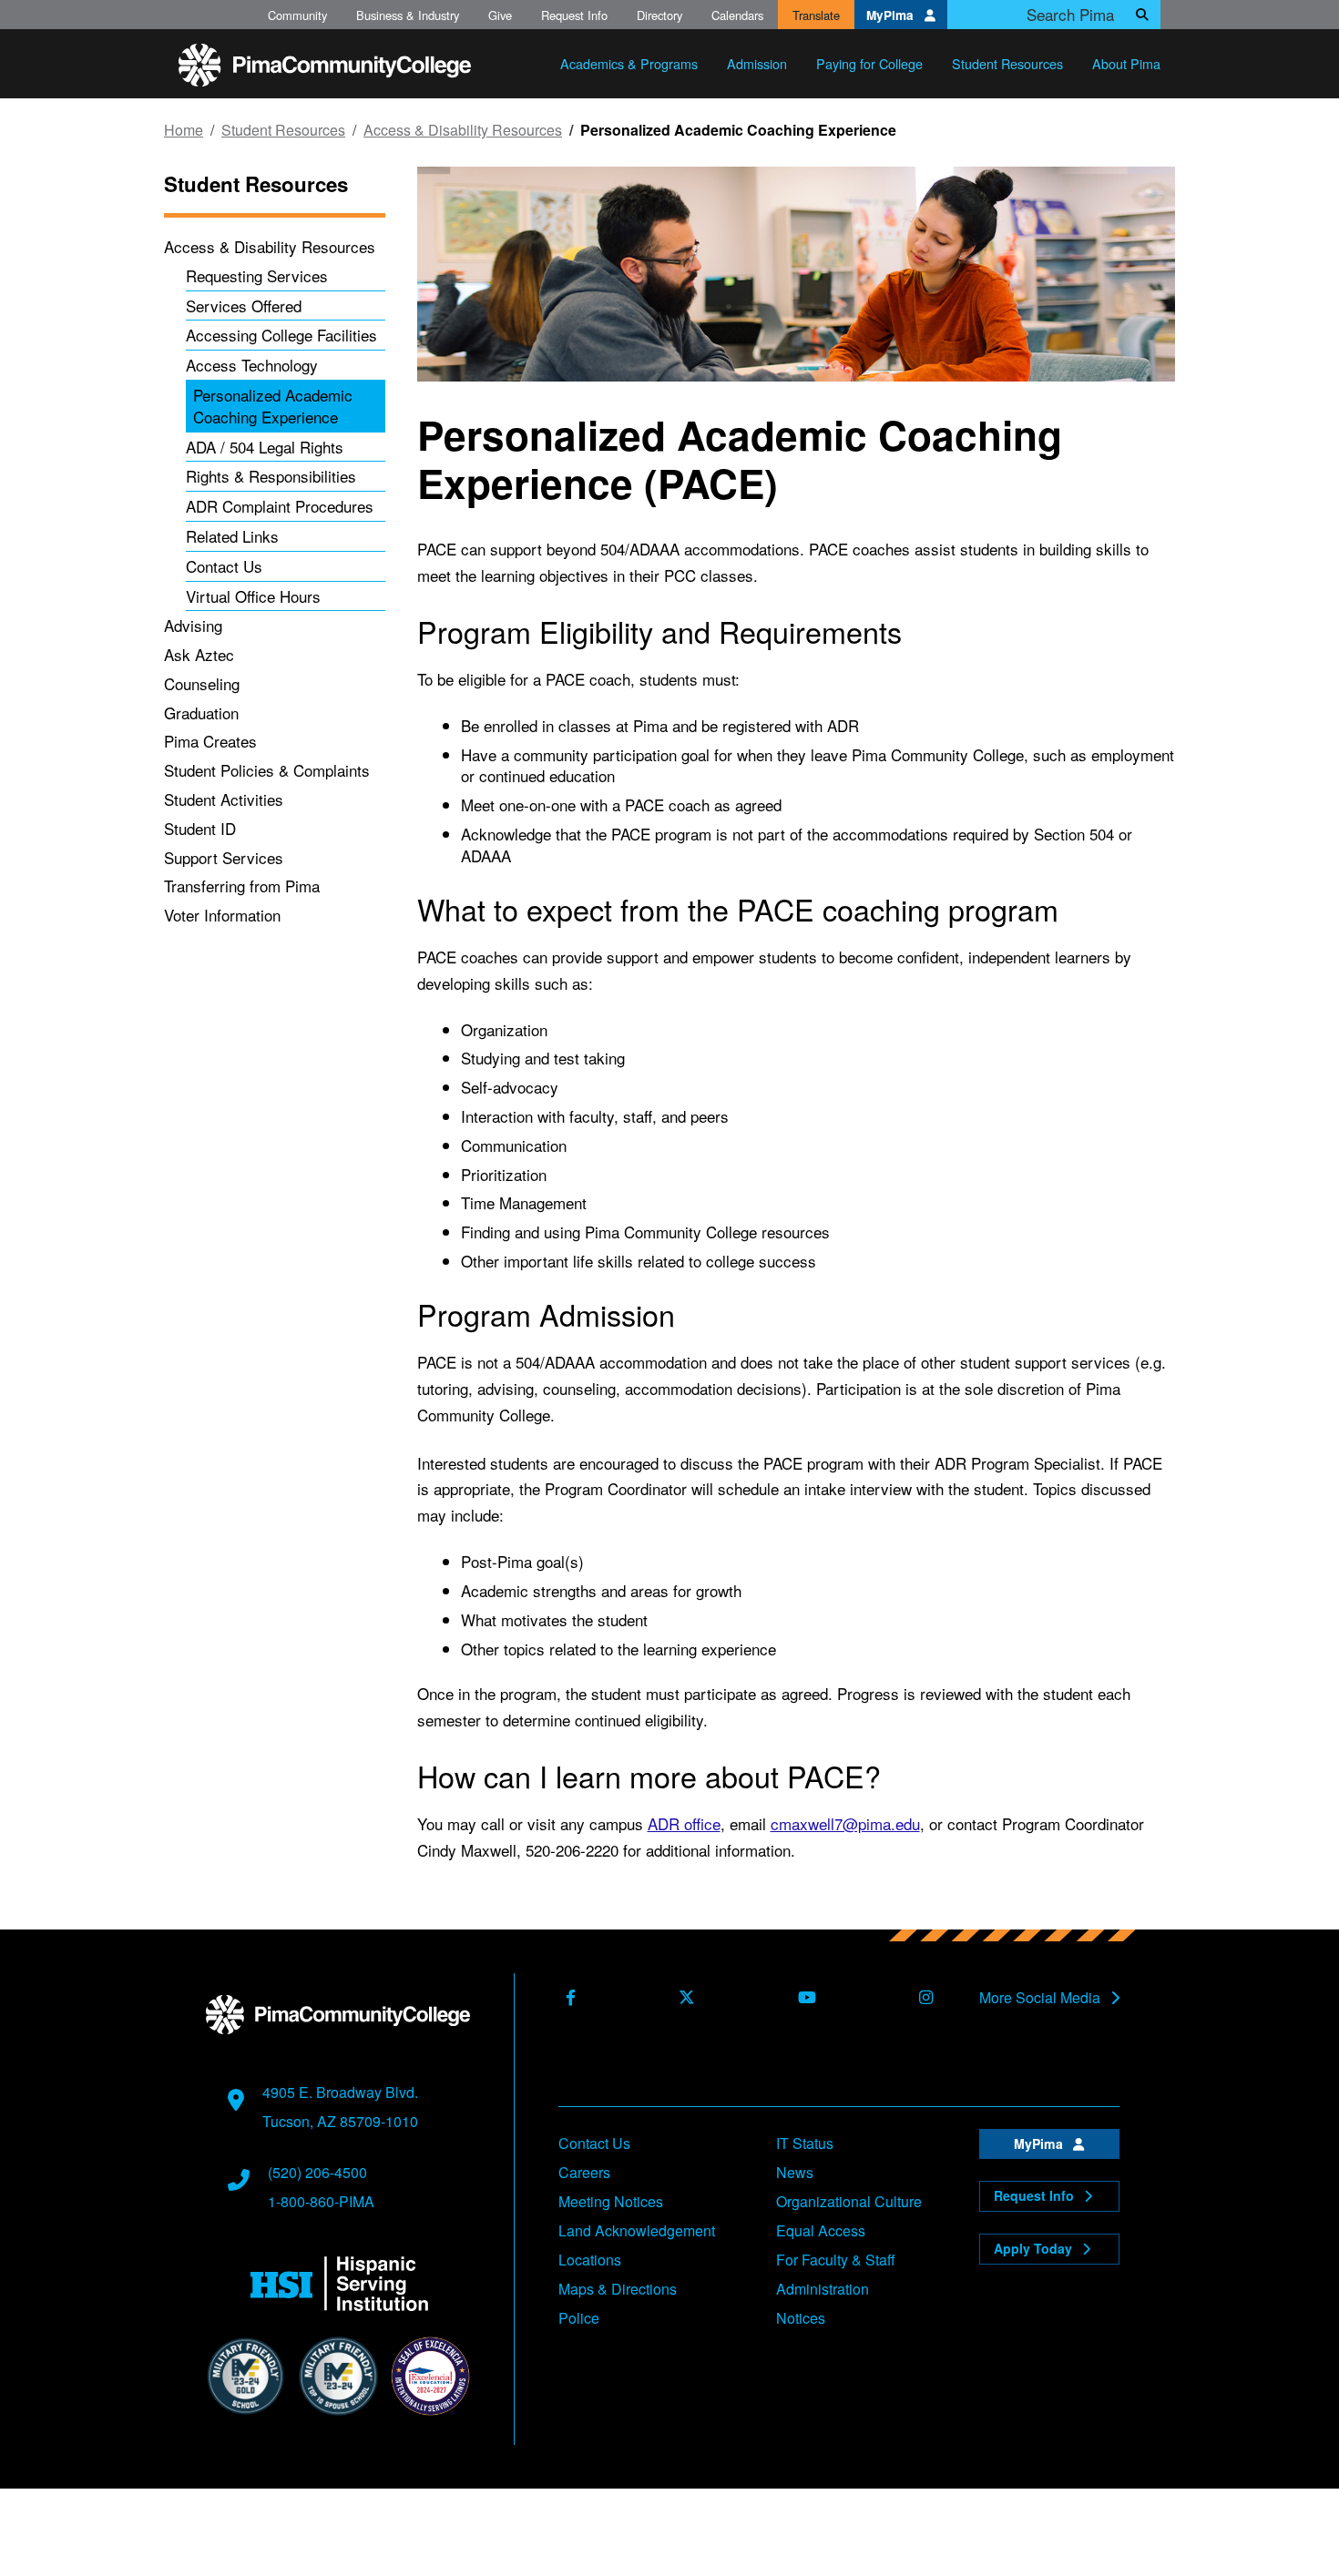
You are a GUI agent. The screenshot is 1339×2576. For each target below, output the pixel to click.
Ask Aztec (199, 654)
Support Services (224, 857)
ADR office (684, 1823)
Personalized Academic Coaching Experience (273, 406)
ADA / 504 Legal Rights (265, 447)
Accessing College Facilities (281, 335)
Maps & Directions (618, 2289)
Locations (590, 2260)
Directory (659, 15)
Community (297, 15)
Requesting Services (257, 275)
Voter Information (222, 915)
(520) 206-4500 (317, 2172)
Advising (193, 625)
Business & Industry (408, 15)
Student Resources (283, 130)
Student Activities (224, 799)
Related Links (232, 536)
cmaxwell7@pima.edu (845, 1823)
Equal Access (821, 2230)
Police (579, 2318)
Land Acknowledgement (637, 2230)
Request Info (574, 15)
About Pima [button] (1126, 63)
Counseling (202, 683)
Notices (801, 2318)
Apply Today (1035, 2248)
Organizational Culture (849, 2201)
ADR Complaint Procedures (280, 506)
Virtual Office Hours (253, 596)
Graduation (201, 713)
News (795, 2172)
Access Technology (252, 365)
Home (184, 130)
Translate (816, 15)
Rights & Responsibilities (271, 476)
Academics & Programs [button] (629, 63)
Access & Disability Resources (463, 130)
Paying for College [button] (869, 63)
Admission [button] (757, 63)
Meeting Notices (611, 2201)
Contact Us (224, 566)
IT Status (805, 2143)
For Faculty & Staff (836, 2260)
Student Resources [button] (1007, 63)
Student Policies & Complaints (267, 770)
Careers (584, 2172)
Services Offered (244, 305)
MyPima (892, 15)
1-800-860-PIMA (321, 2201)
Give (500, 15)
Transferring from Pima (242, 886)
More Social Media (1042, 1998)
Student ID (200, 828)
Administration (823, 2289)
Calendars (737, 15)
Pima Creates (210, 741)
